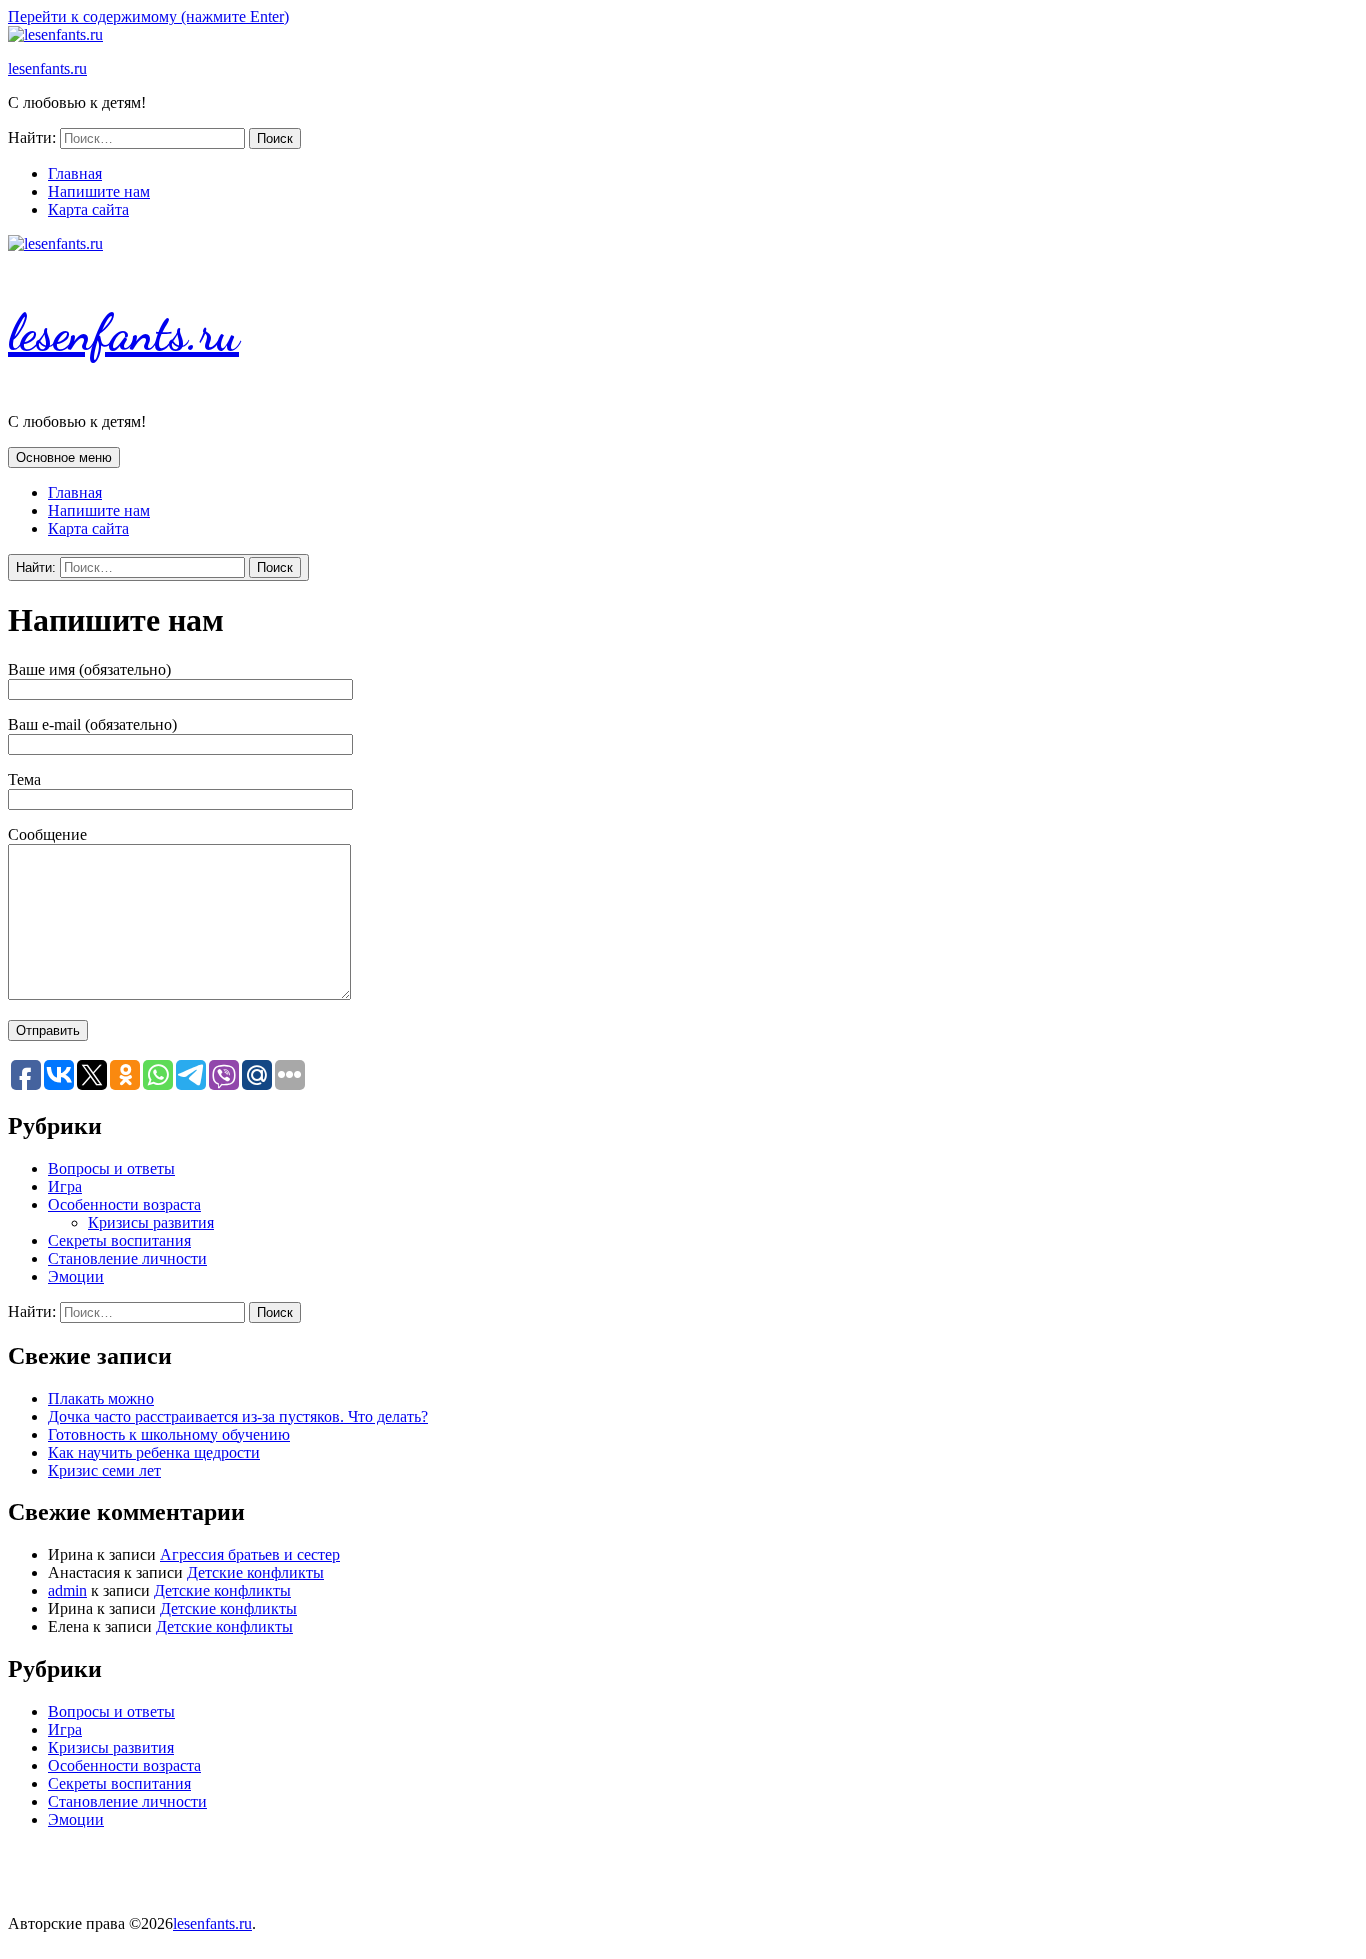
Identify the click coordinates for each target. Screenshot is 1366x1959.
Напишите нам (99, 191)
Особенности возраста (124, 1204)
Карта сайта (88, 209)
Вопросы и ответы (111, 1168)
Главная (75, 173)
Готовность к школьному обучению (169, 1434)
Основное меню (64, 457)
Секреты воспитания (119, 1240)
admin (67, 1590)
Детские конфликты (255, 1572)
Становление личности (127, 1258)
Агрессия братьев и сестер (250, 1554)
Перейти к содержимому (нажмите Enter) (148, 16)
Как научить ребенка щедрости (154, 1452)
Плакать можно (101, 1398)
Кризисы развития (151, 1222)
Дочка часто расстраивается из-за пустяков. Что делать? (238, 1416)
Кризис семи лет (104, 1470)
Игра (65, 1186)
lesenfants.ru (47, 68)
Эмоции (76, 1276)
